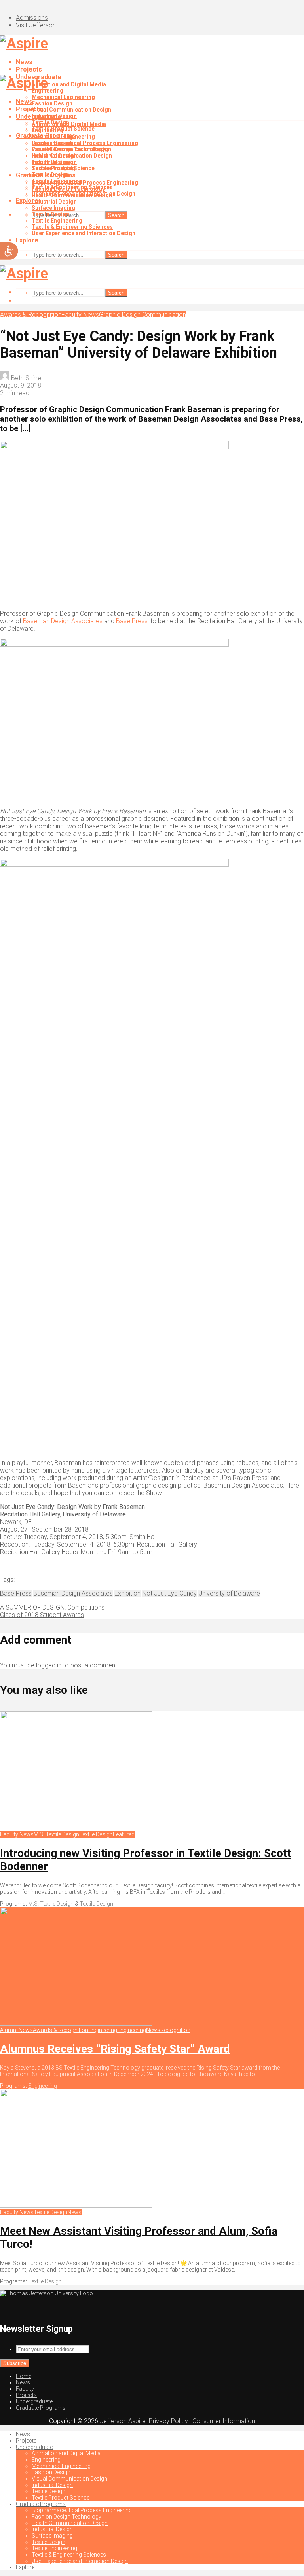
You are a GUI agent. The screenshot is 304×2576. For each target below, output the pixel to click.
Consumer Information (224, 2421)
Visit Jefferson (36, 25)
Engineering (47, 130)
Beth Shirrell (27, 378)
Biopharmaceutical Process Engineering (85, 143)
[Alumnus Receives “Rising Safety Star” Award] (76, 2024)
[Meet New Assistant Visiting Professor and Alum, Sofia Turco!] (76, 2206)
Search (116, 215)
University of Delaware (229, 1593)
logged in (49, 1665)
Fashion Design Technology (68, 189)
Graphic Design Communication (142, 315)
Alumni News (16, 2030)
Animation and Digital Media (69, 84)
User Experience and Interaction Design (84, 233)
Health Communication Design (72, 195)
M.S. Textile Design (56, 1834)
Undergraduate (39, 117)
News (24, 62)
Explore (27, 240)
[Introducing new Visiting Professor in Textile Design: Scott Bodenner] (76, 1828)
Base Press (132, 621)
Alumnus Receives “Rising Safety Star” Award (115, 2049)
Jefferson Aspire (123, 2421)
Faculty (25, 2389)
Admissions (32, 18)
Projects (29, 69)
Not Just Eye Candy (169, 1593)
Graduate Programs (46, 175)
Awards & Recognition (31, 315)
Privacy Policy (168, 2421)
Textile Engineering (57, 221)
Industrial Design (54, 156)
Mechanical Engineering (63, 97)
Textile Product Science (63, 168)
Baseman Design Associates (63, 621)
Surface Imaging (53, 208)
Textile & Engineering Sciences (72, 227)
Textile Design (50, 162)
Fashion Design (52, 103)
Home (24, 2376)
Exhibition (127, 1593)
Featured (124, 1834)
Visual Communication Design (71, 110)
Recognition (175, 2030)
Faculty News (80, 315)
